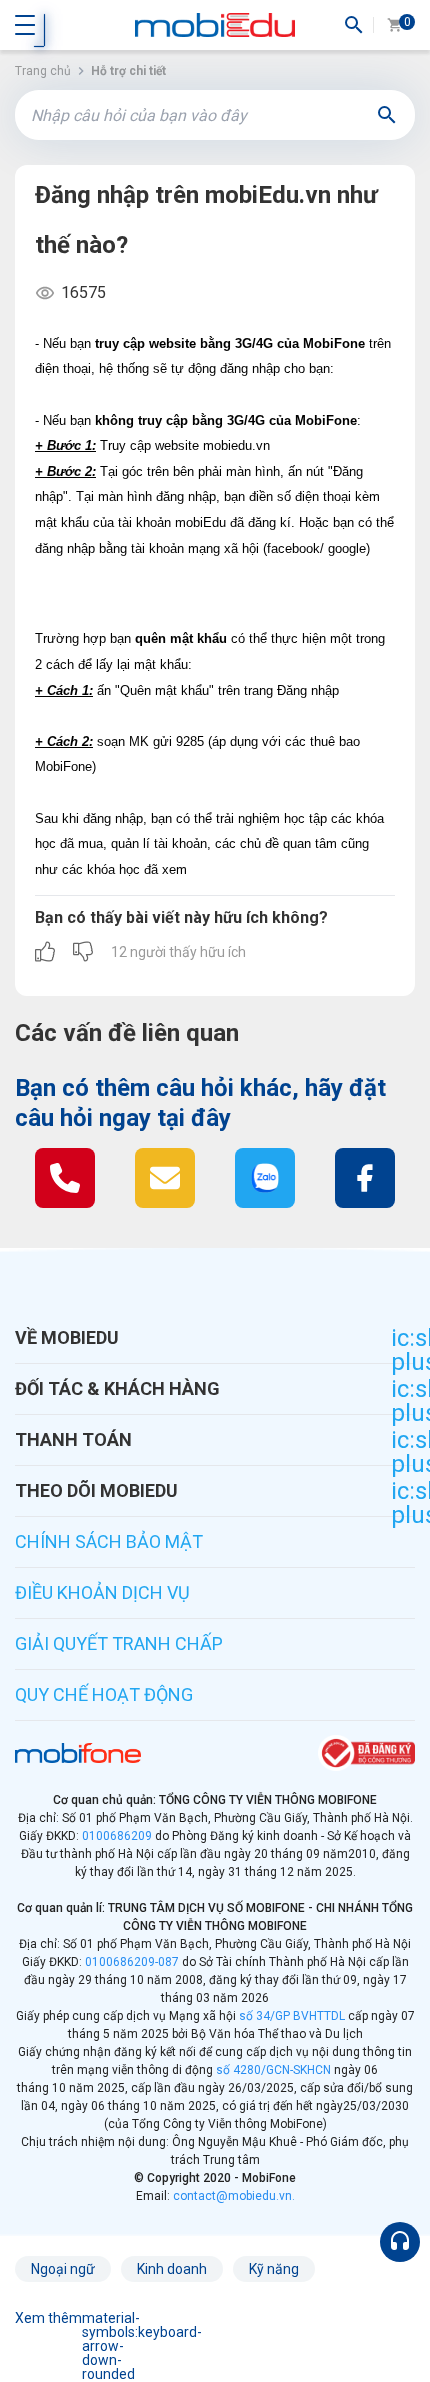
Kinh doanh (172, 2269)
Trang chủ (43, 71)
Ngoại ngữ (63, 2269)
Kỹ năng (274, 2269)
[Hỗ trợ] (400, 2242)
